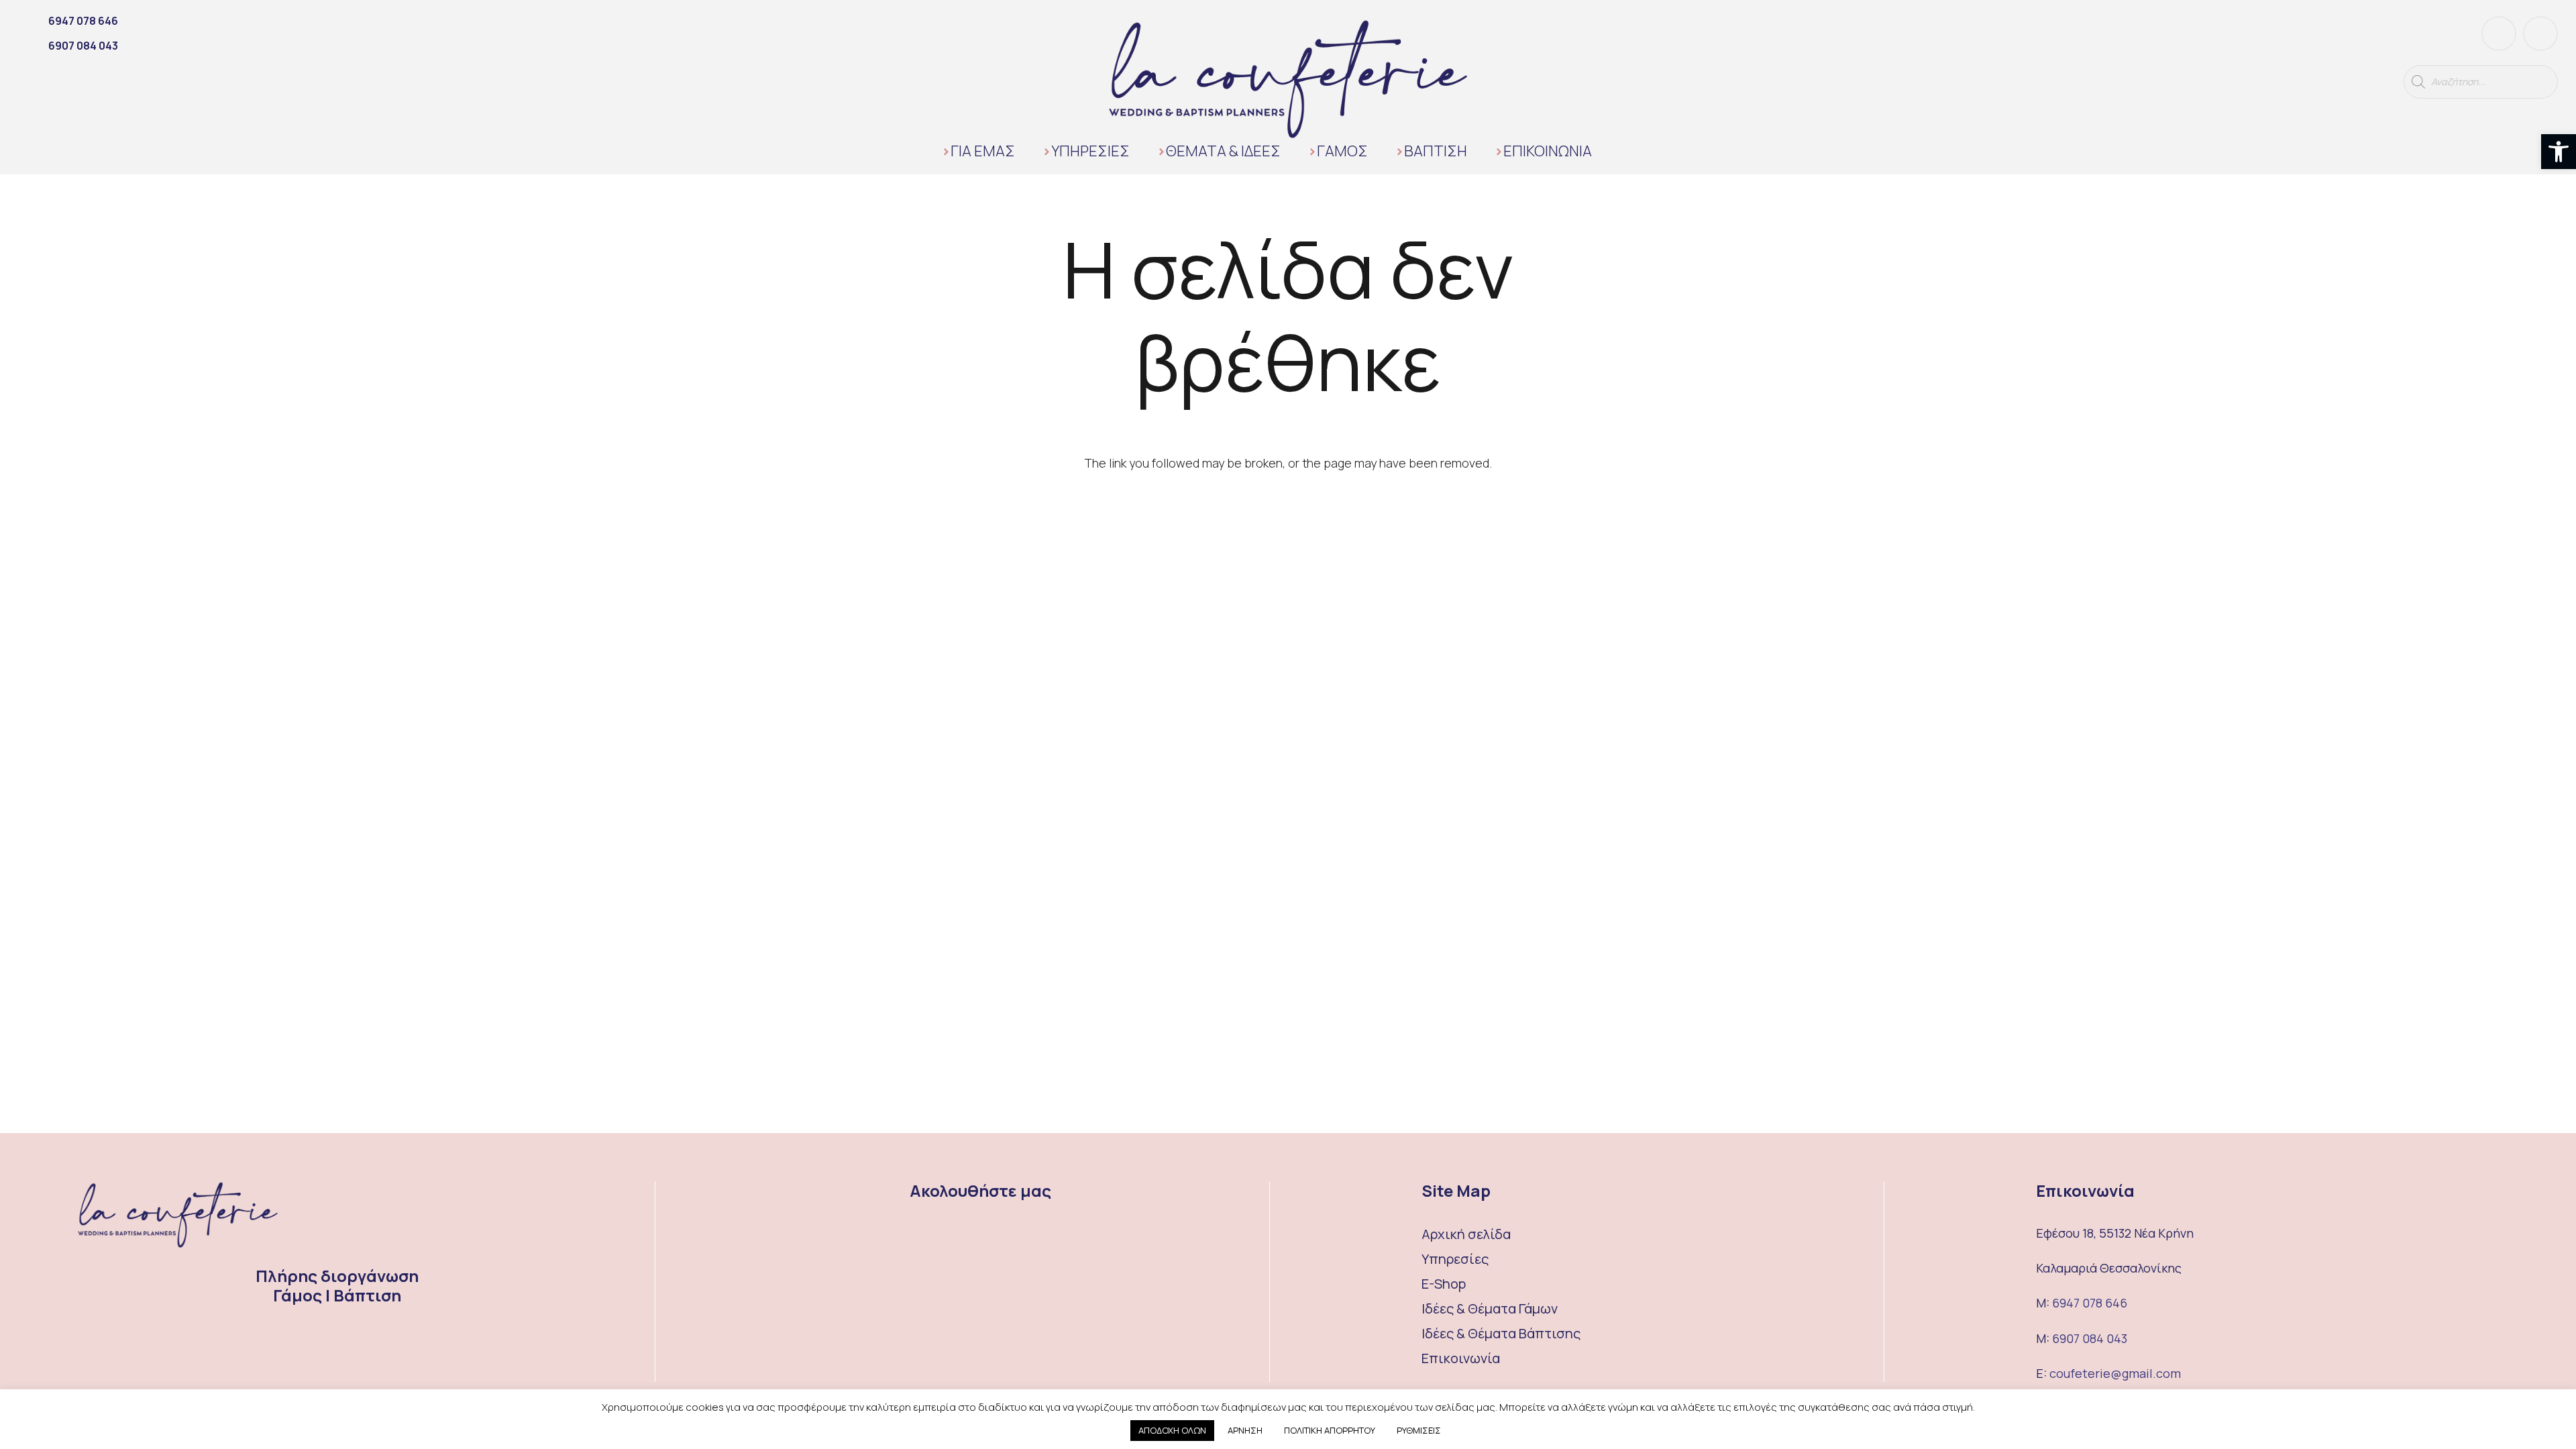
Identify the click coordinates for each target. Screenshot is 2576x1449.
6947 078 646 (2090, 1303)
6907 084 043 (2090, 1338)
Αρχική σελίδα (1466, 1234)
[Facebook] (2499, 34)
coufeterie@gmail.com (2115, 1373)
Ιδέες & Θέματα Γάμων (1490, 1308)
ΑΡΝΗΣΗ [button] (1245, 1430)
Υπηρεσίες (1455, 1259)
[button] (2559, 152)
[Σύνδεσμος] (1288, 79)
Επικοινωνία (1461, 1358)
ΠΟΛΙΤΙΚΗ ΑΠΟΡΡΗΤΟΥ (1330, 1430)
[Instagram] (2540, 34)
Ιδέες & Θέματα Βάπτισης (1501, 1333)
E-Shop (1444, 1284)
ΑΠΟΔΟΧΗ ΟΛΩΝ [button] (1172, 1430)
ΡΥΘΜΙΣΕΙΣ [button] (1419, 1430)
